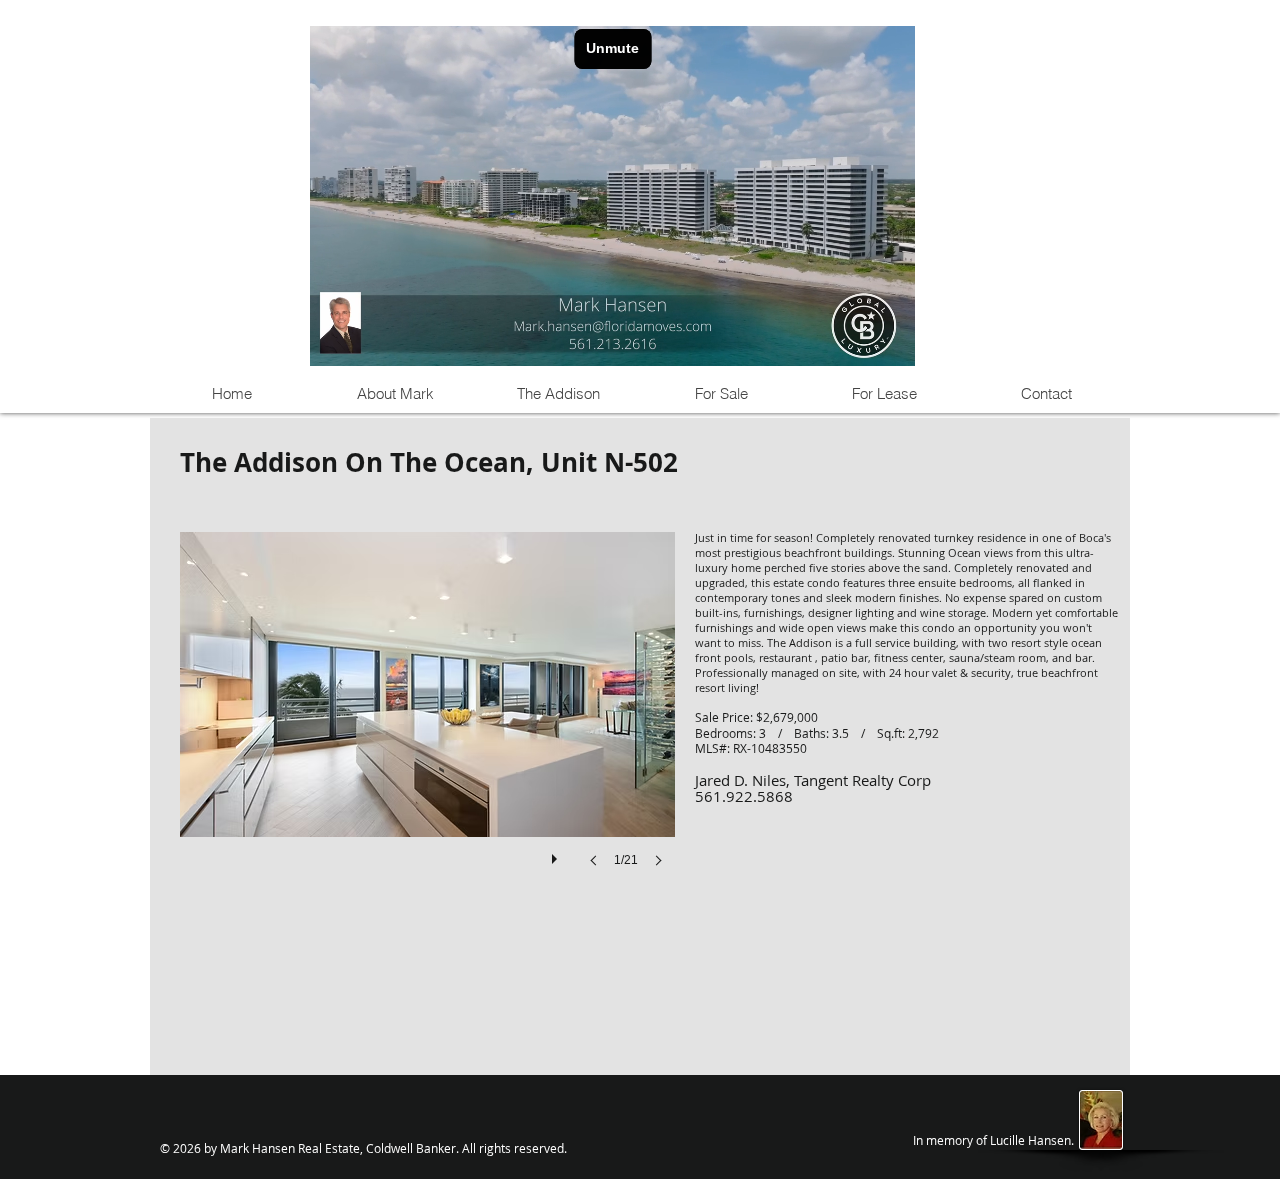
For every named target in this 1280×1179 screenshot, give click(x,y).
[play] (557, 854)
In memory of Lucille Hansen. (993, 1140)
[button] (427, 719)
